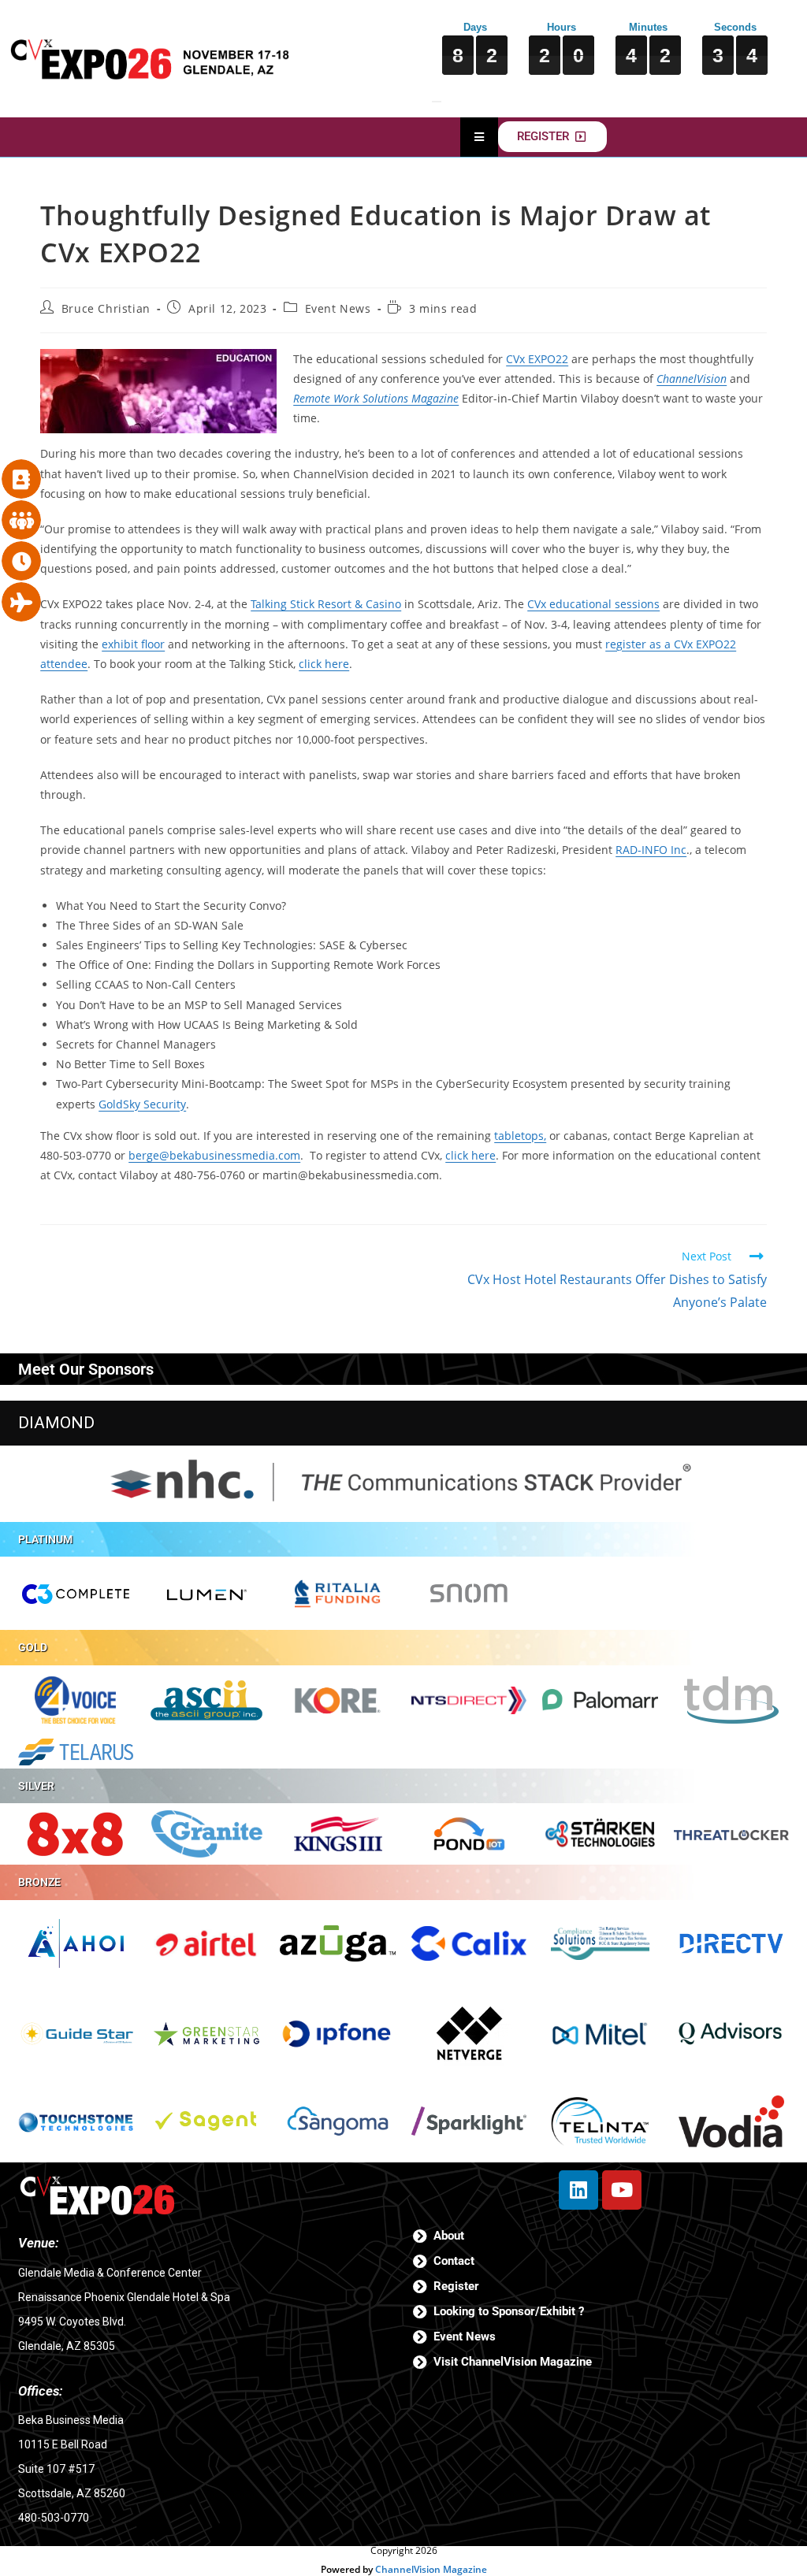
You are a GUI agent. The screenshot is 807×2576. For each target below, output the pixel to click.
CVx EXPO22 (537, 359)
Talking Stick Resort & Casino (326, 604)
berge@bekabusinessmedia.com (214, 1155)
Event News (338, 308)
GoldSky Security (142, 1104)
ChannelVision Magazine (431, 2569)
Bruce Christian (106, 308)
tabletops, (520, 1136)
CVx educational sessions (593, 604)
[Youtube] (622, 2190)
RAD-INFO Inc (651, 850)
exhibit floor (133, 644)
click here (324, 664)
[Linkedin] (578, 2190)
